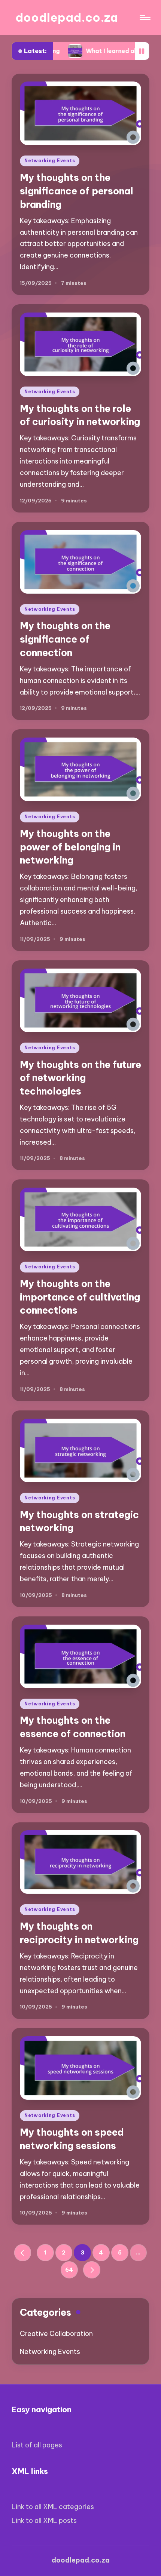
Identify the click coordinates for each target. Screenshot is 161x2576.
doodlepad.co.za (67, 17)
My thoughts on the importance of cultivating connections (80, 1297)
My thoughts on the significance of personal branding (77, 191)
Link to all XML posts (44, 2520)
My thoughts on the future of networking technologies (80, 1078)
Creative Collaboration (56, 2334)
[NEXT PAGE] (92, 2270)
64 (69, 2270)
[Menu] (145, 18)
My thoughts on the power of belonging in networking (70, 847)
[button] (23, 2253)
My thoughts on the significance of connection (65, 639)
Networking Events (50, 161)
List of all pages (37, 2445)
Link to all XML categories (53, 2507)
